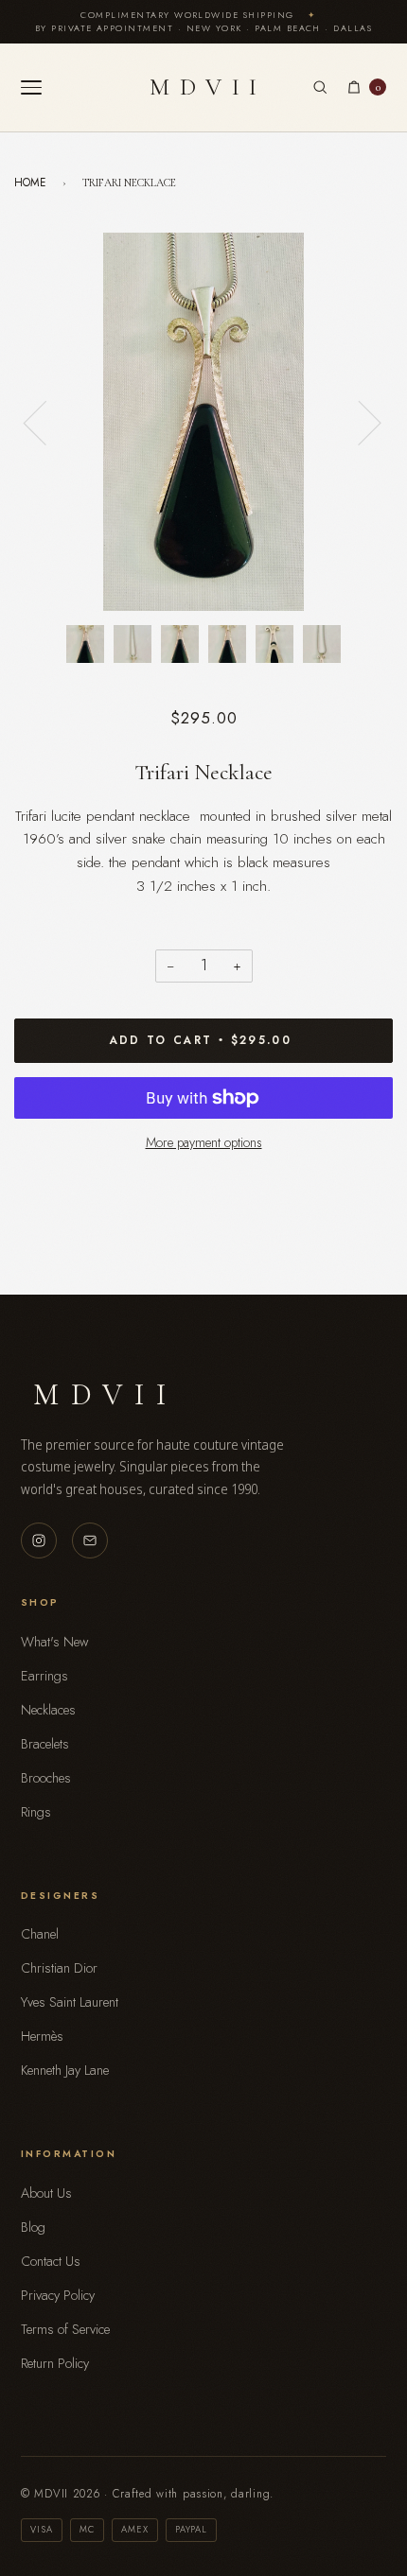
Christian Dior (59, 1968)
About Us (46, 2193)
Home (30, 182)
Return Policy (55, 2363)
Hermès (42, 2036)
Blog (33, 2227)
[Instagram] (39, 1540)
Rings (36, 1812)
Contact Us (51, 2261)
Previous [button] (46, 422)
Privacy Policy (58, 2295)
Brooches (46, 1778)
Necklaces (48, 1710)
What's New (54, 1642)
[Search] (320, 87)
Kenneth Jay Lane (65, 2070)
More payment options (204, 1142)
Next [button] (358, 422)
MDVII (208, 87)
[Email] (90, 1540)
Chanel (40, 1934)
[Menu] (31, 87)
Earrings (44, 1676)
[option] (203, 422)
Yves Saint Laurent (70, 2002)
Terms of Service (65, 2329)
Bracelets (45, 1744)
